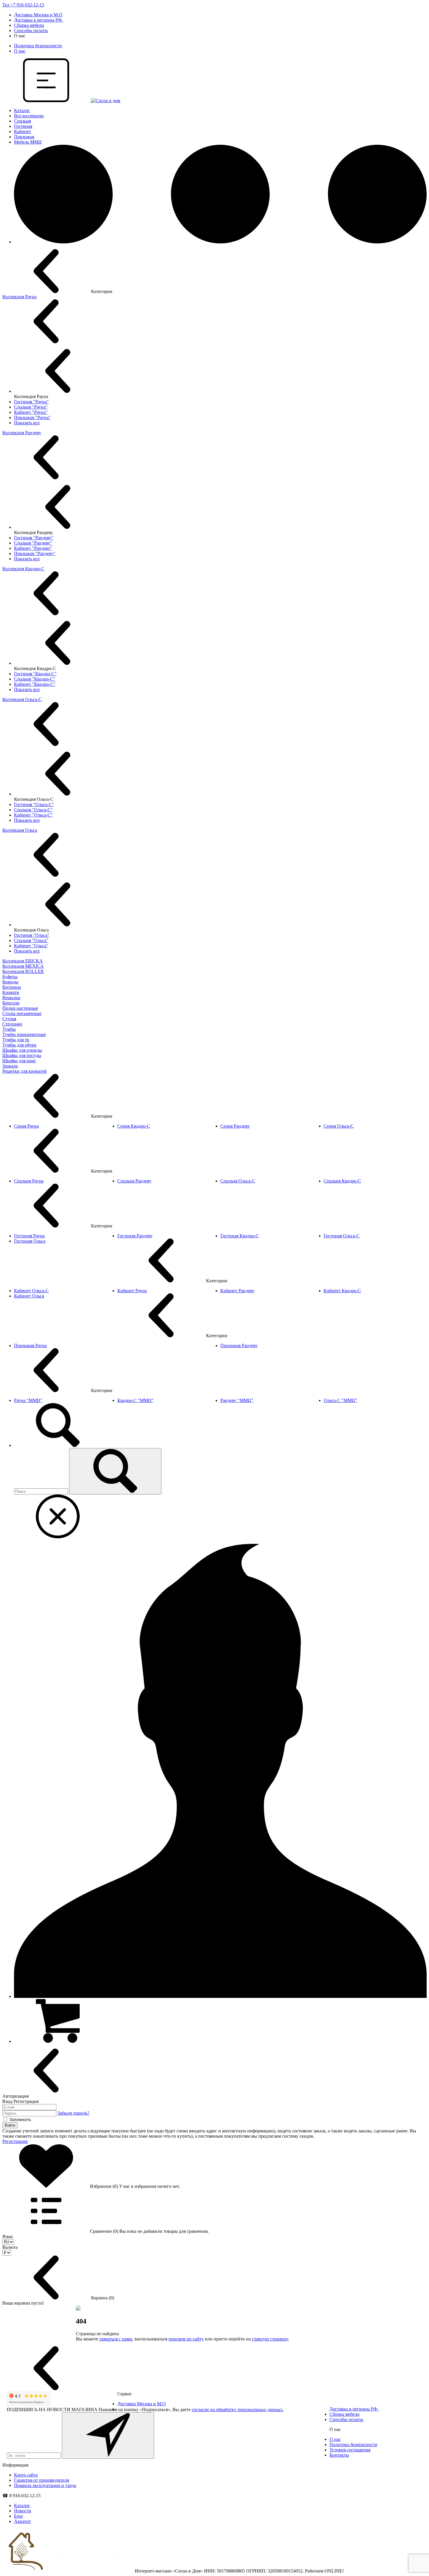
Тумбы (9, 1029)
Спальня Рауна (29, 1181)
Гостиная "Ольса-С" (34, 804)
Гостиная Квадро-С (240, 1236)
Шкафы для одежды (22, 1050)
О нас (20, 51)
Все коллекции (29, 116)
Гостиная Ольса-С (342, 1236)
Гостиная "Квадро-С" (35, 674)
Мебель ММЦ (28, 142)
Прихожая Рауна (30, 1345)
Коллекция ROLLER (23, 971)
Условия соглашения (350, 2450)
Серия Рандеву (235, 1126)
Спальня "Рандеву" (33, 543)
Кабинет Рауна (132, 1291)
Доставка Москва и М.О (38, 15)
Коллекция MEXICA (23, 966)
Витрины (12, 987)
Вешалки (11, 998)
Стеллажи (12, 1024)
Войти (10, 2125)
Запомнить (20, 2119)
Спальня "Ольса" (31, 940)
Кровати (11, 992)
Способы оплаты (31, 30)
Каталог (22, 110)
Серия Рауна (26, 1126)
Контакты (339, 2455)
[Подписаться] (108, 2435)
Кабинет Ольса (29, 1296)
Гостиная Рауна (29, 1236)
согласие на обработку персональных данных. (238, 2410)
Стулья (9, 1019)
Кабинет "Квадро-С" (35, 684)
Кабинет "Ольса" (31, 946)
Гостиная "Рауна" (31, 402)
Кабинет (22, 131)
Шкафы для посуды (22, 1055)
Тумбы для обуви (19, 1045)
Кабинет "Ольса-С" (33, 815)
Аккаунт (22, 2521)
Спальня (22, 121)
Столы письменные (22, 1013)
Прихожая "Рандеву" (35, 553)
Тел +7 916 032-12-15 (23, 5)
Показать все (27, 423)
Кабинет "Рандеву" (33, 548)
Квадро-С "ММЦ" (135, 1400)
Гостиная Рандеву (135, 1236)
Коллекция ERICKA (23, 961)
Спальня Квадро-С (342, 1181)
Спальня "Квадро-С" (35, 679)
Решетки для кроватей (25, 1071)
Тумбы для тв (16, 1040)
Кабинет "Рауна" (31, 412)
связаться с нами (116, 2339)
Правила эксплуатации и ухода (45, 2485)
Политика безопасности (38, 46)
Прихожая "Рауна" (32, 417)
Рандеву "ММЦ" (237, 1400)
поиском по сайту (186, 2339)
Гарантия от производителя (41, 2480)
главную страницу (270, 2339)
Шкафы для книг (19, 1061)
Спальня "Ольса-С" (33, 810)
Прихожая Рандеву (239, 1345)
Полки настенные (20, 1008)
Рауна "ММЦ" (28, 1400)
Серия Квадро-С (134, 1126)
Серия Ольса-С (339, 1126)
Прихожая (24, 137)
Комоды (10, 982)
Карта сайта (26, 2475)
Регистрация (15, 2141)
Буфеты (10, 977)
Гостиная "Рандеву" (34, 538)
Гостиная (23, 126)
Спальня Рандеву (134, 1181)
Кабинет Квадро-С (342, 1291)
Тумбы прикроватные (24, 1034)
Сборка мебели (29, 25)
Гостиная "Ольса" (32, 935)
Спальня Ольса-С (238, 1181)
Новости (23, 2511)
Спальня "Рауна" (31, 407)
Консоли (11, 1003)
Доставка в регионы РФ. (39, 20)
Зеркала (10, 1066)
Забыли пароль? (73, 2113)
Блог (19, 2516)
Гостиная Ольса (30, 1241)
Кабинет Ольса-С (31, 1291)
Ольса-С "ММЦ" (340, 1400)
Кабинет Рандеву (237, 1291)
